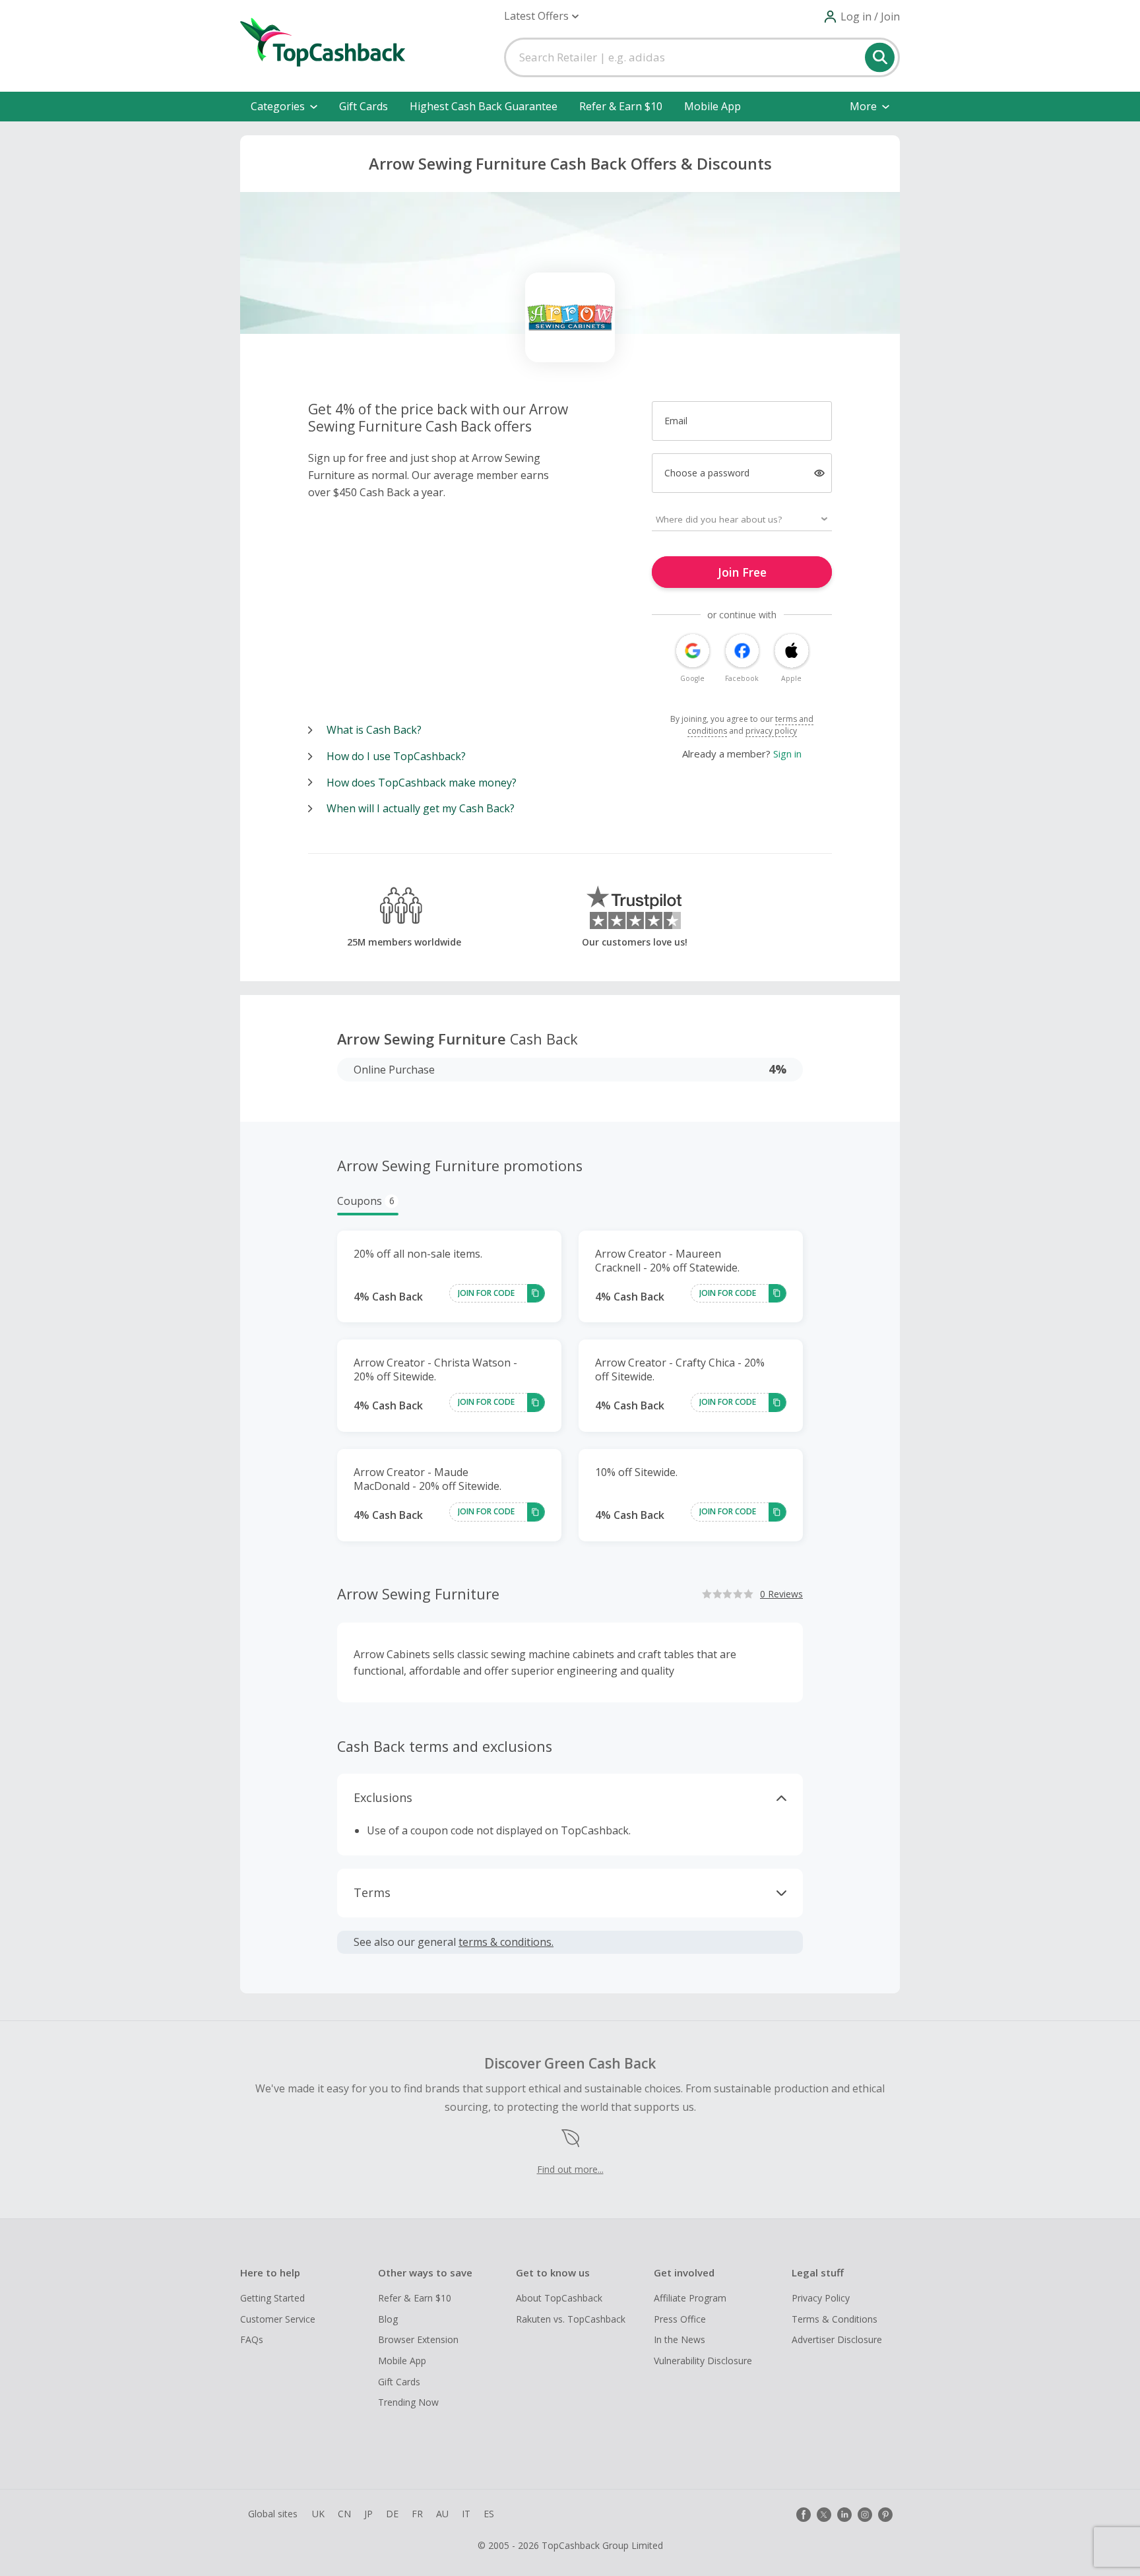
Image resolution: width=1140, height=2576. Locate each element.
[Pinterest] (885, 2515)
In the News (680, 2339)
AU (442, 2514)
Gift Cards (364, 106)
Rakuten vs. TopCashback (571, 2319)
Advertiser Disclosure (837, 2339)
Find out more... (570, 2169)
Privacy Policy (821, 2298)
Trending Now (408, 2402)
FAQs (252, 2339)
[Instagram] (865, 2515)
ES (489, 2514)
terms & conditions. (506, 1942)
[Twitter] (824, 2515)
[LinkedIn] (844, 2515)
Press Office (680, 2319)
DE (392, 2514)
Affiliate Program (690, 2298)
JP (368, 2514)
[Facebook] (804, 2515)
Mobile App (712, 106)
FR (417, 2514)
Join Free (742, 572)
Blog (388, 2319)
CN (344, 2514)
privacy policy (771, 731)
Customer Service (278, 2319)
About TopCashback (559, 2298)
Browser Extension (418, 2339)
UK (318, 2514)
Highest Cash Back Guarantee (484, 106)
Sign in (787, 754)
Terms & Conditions (835, 2319)
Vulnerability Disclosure (703, 2361)
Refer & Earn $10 (621, 106)
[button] (541, 16)
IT (466, 2514)
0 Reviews (781, 1594)
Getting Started (272, 2298)
